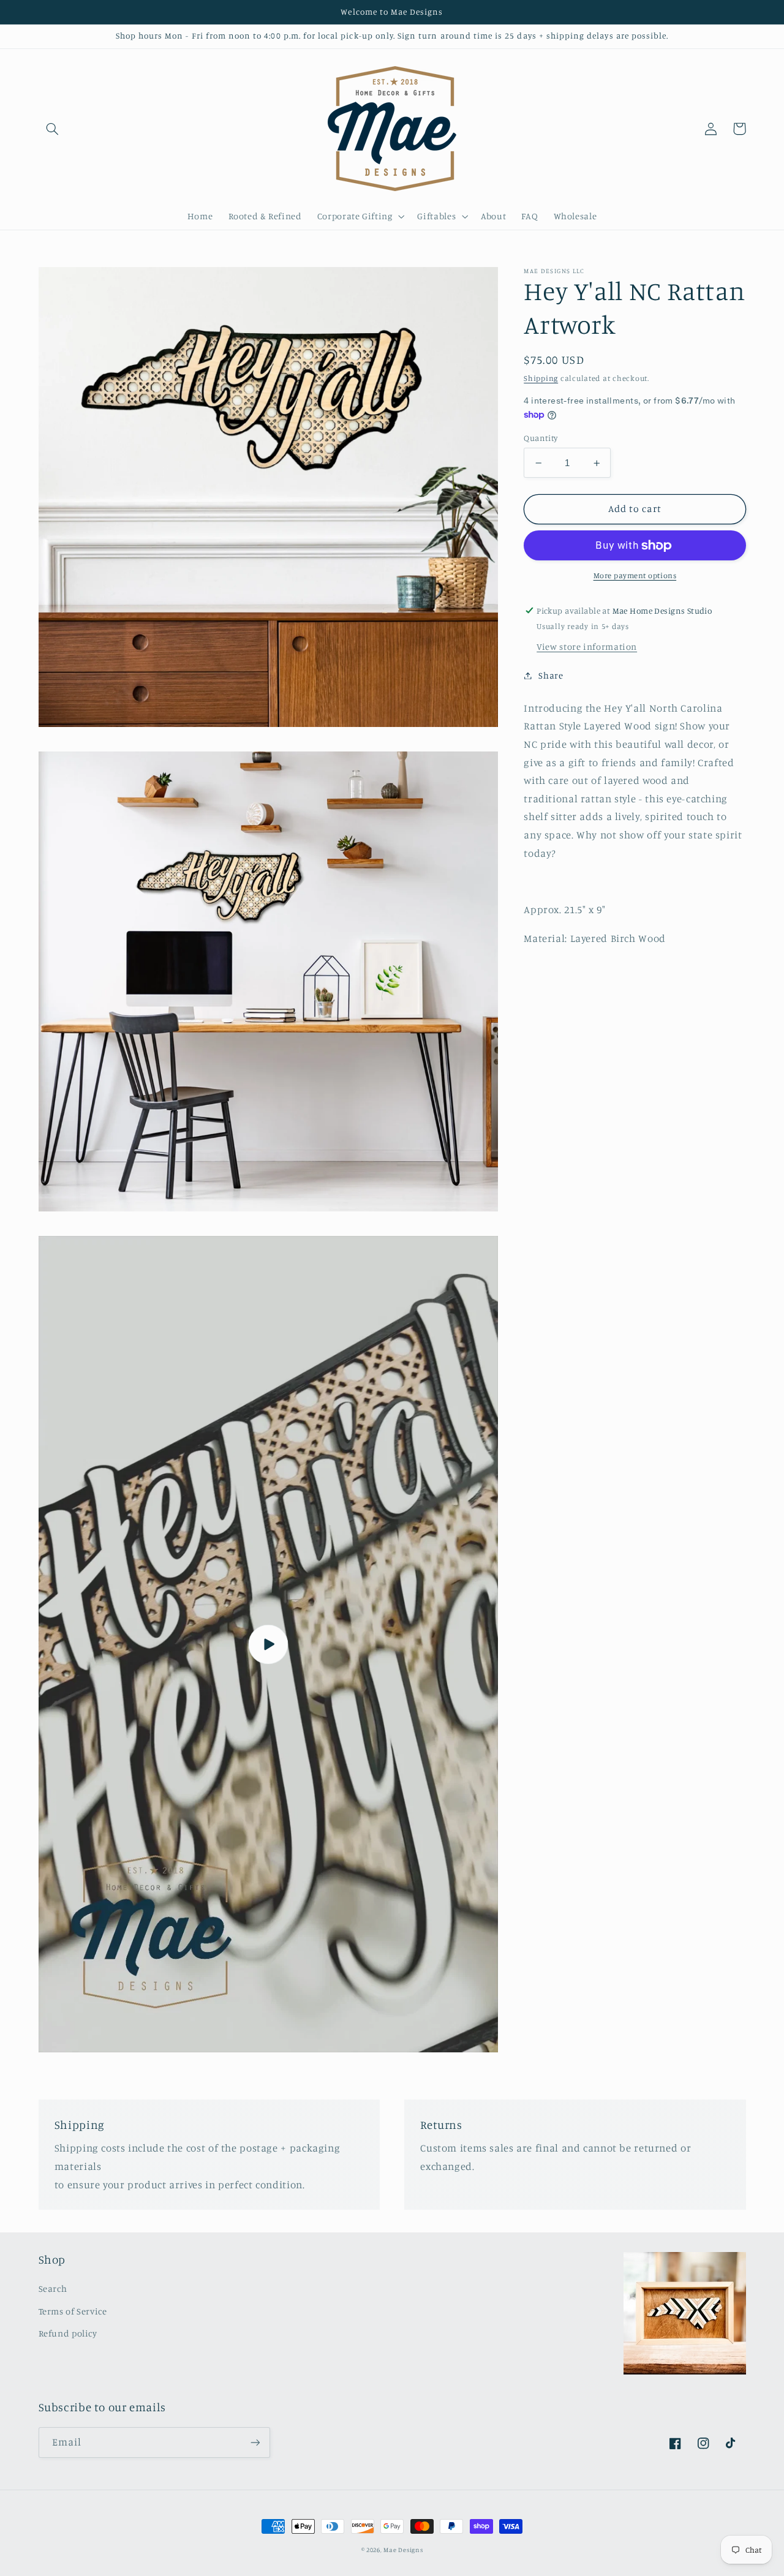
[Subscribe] (255, 2442)
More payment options (635, 576)
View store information (587, 646)
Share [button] (551, 675)
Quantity (541, 438)
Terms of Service (73, 2311)
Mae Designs (403, 2550)
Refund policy (68, 2333)
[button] (53, 129)
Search (53, 2288)
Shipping (541, 378)
